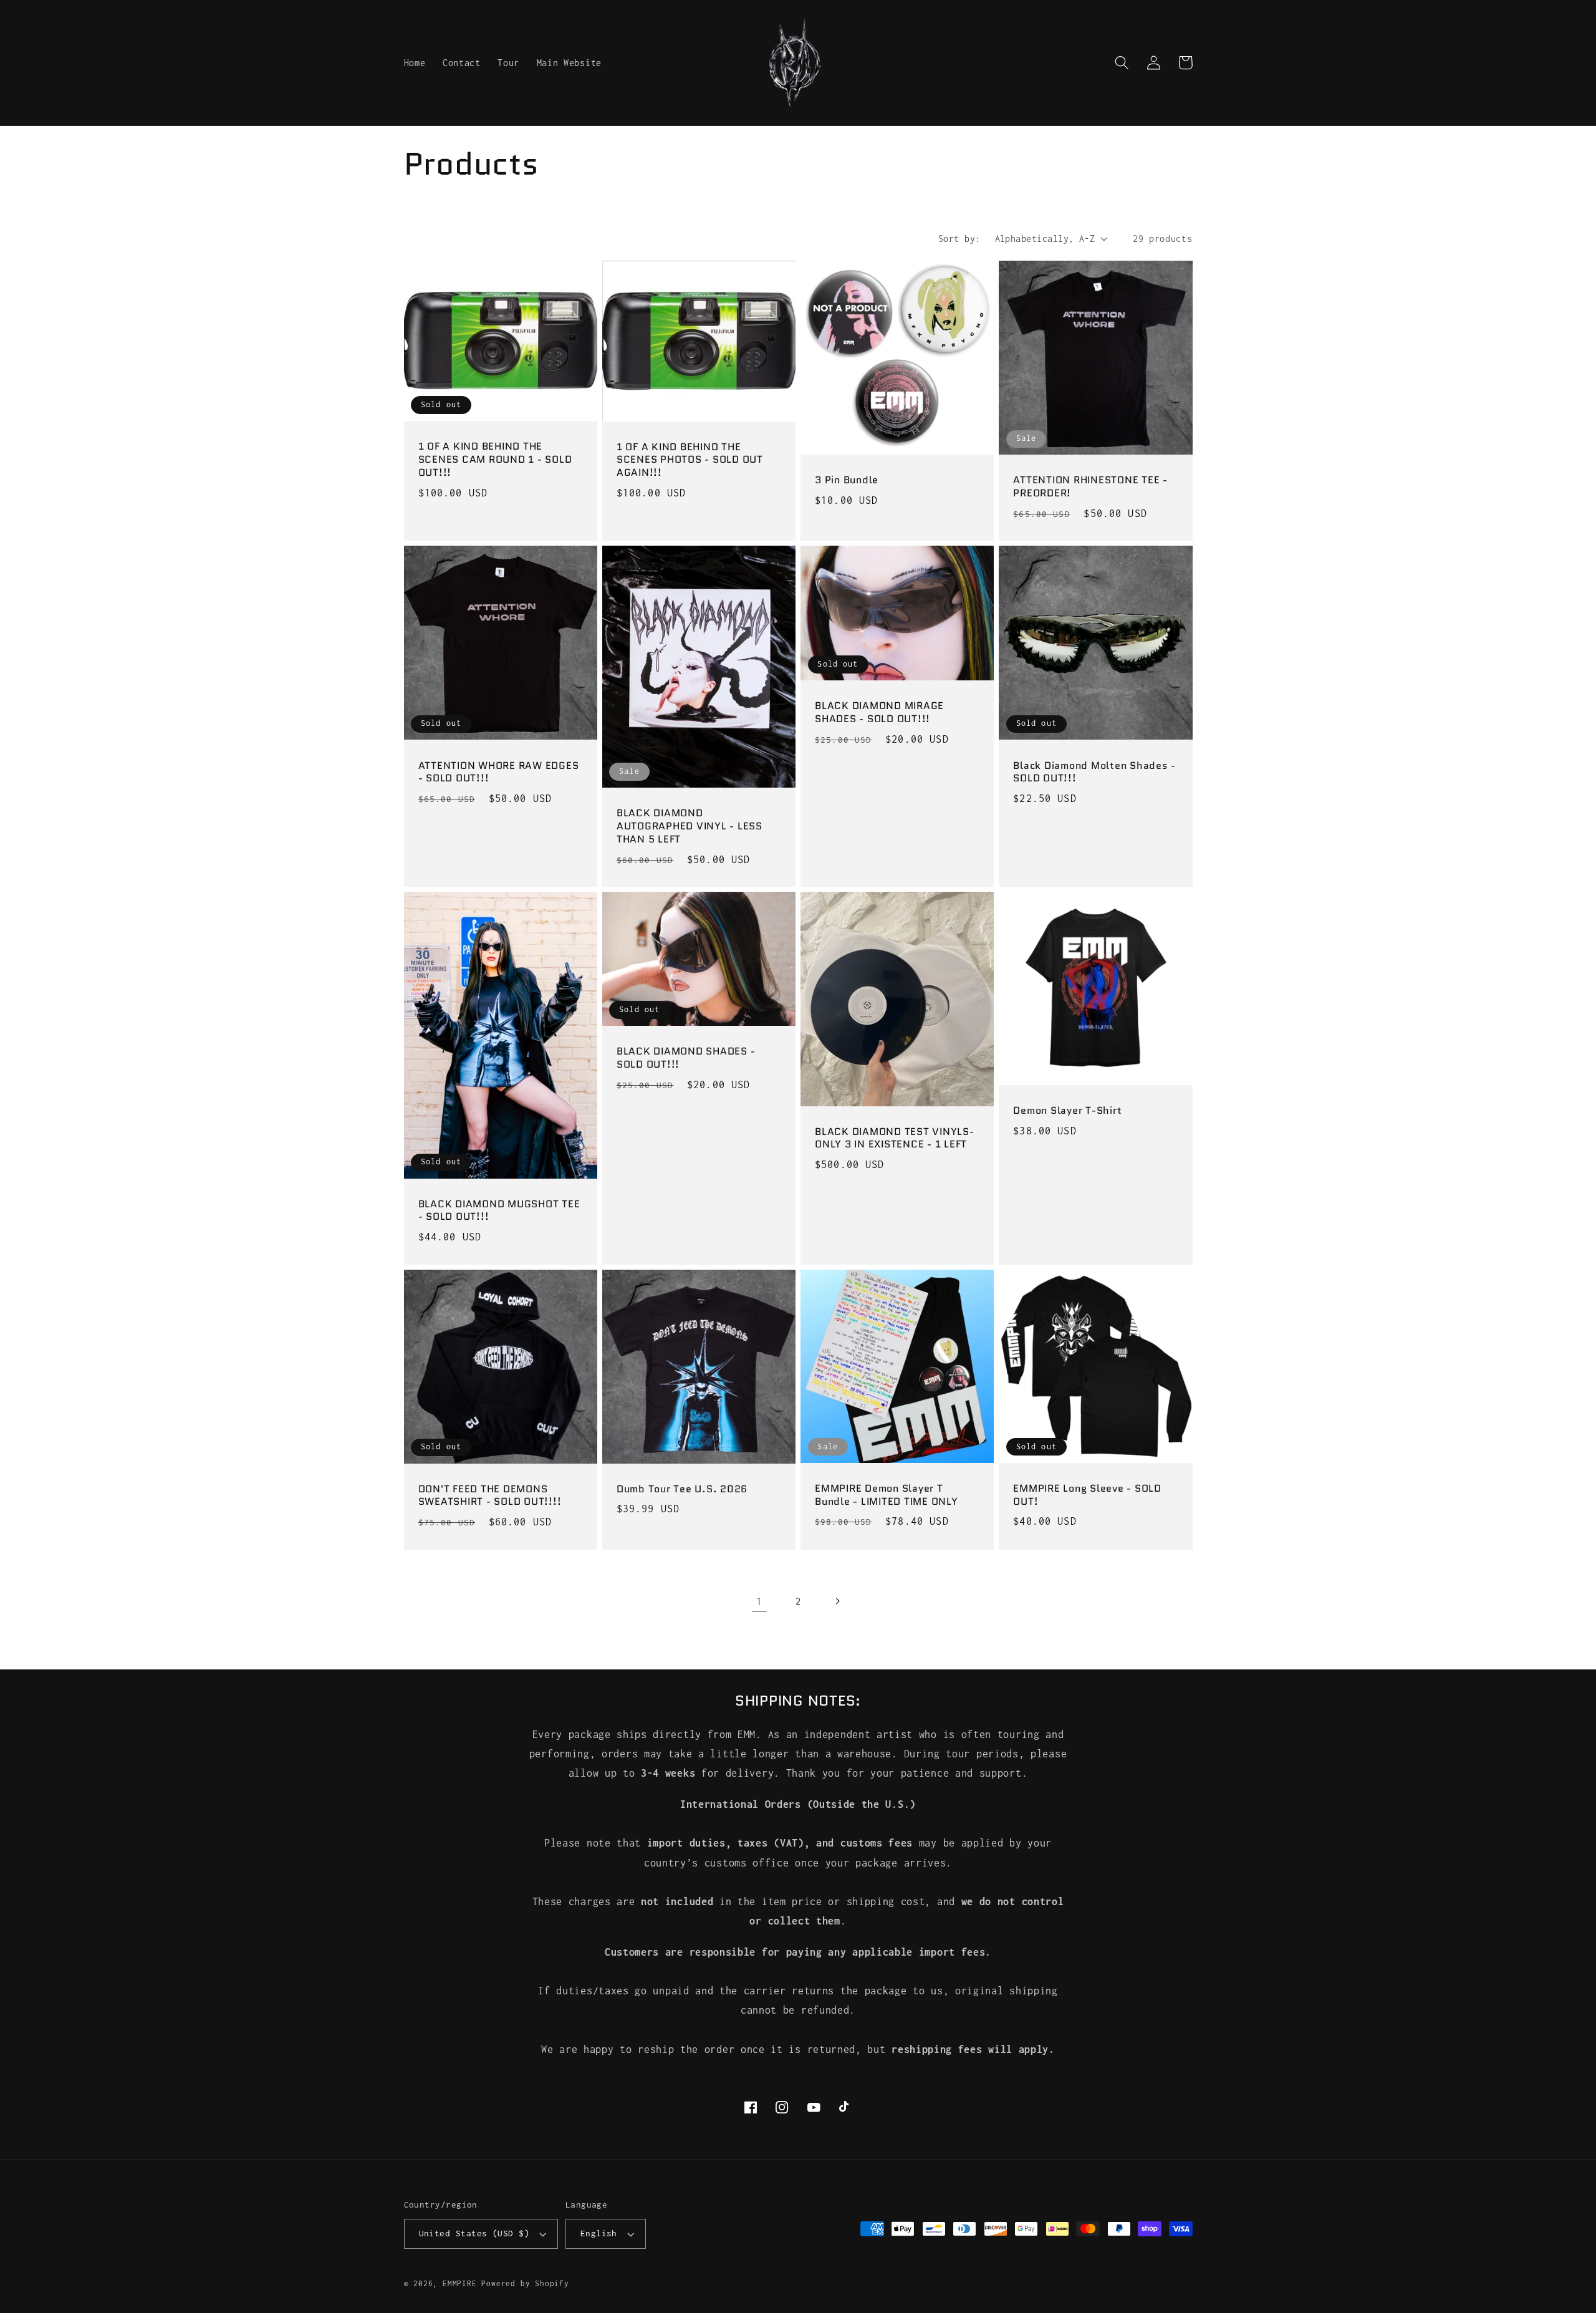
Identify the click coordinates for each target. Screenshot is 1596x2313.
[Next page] (837, 1601)
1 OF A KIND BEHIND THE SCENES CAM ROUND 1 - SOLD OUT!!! (495, 460)
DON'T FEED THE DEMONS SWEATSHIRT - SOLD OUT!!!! (490, 1496)
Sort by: (959, 239)
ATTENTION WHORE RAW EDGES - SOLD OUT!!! (499, 772)
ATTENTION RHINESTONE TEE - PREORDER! (1090, 487)
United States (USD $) (474, 2233)
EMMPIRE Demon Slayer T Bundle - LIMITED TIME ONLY (887, 1495)
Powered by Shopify (525, 2283)
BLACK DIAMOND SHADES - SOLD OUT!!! (686, 1058)
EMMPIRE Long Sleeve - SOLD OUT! (1087, 1495)
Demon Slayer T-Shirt (1067, 1111)
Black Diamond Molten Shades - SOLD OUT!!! (1094, 772)
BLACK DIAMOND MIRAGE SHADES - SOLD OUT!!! (879, 712)
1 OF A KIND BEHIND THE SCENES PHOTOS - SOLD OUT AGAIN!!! (690, 460)
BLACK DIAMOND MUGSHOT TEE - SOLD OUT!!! (499, 1211)
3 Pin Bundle (847, 480)
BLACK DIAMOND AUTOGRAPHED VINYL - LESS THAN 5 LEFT (690, 826)
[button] (1122, 63)
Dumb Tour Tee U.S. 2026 (682, 1490)
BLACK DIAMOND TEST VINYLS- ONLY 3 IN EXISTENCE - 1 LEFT (895, 1138)
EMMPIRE (460, 2283)
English (599, 2233)
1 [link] (759, 1601)
